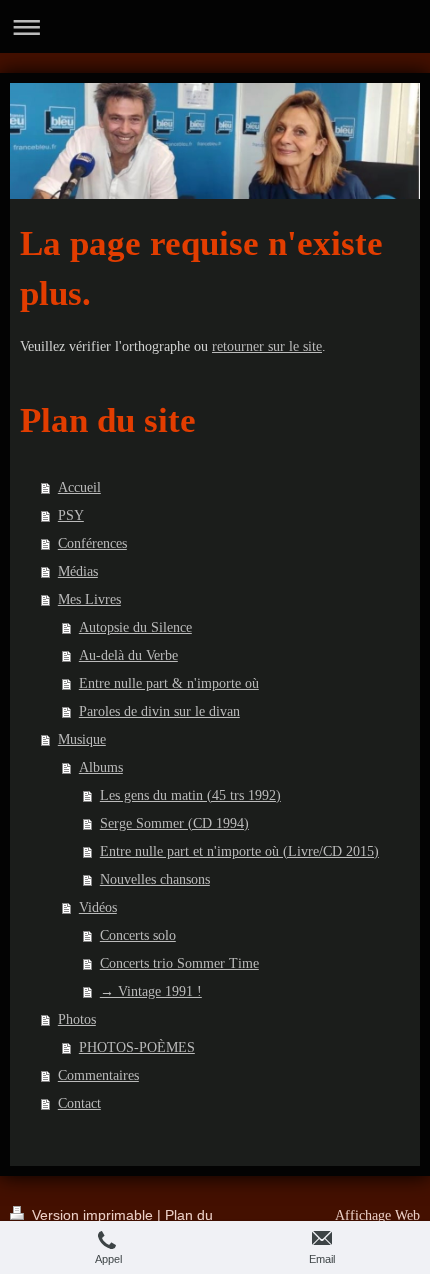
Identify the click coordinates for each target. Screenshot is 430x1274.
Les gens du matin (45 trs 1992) (190, 795)
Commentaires (98, 1075)
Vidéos (98, 907)
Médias (78, 571)
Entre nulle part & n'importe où (169, 683)
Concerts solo (138, 935)
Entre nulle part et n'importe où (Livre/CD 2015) (239, 851)
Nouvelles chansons (155, 879)
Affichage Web (377, 1215)
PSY (71, 515)
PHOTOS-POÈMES (137, 1047)
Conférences (92, 543)
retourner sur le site (267, 346)
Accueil (79, 487)
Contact (79, 1103)
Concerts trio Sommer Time (179, 963)
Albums (101, 767)
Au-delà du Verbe (128, 655)
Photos (77, 1019)
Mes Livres (89, 599)
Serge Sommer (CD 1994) (174, 823)
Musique (82, 739)
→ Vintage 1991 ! (151, 991)
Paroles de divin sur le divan (159, 711)
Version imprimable (92, 1215)
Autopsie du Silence (135, 627)
